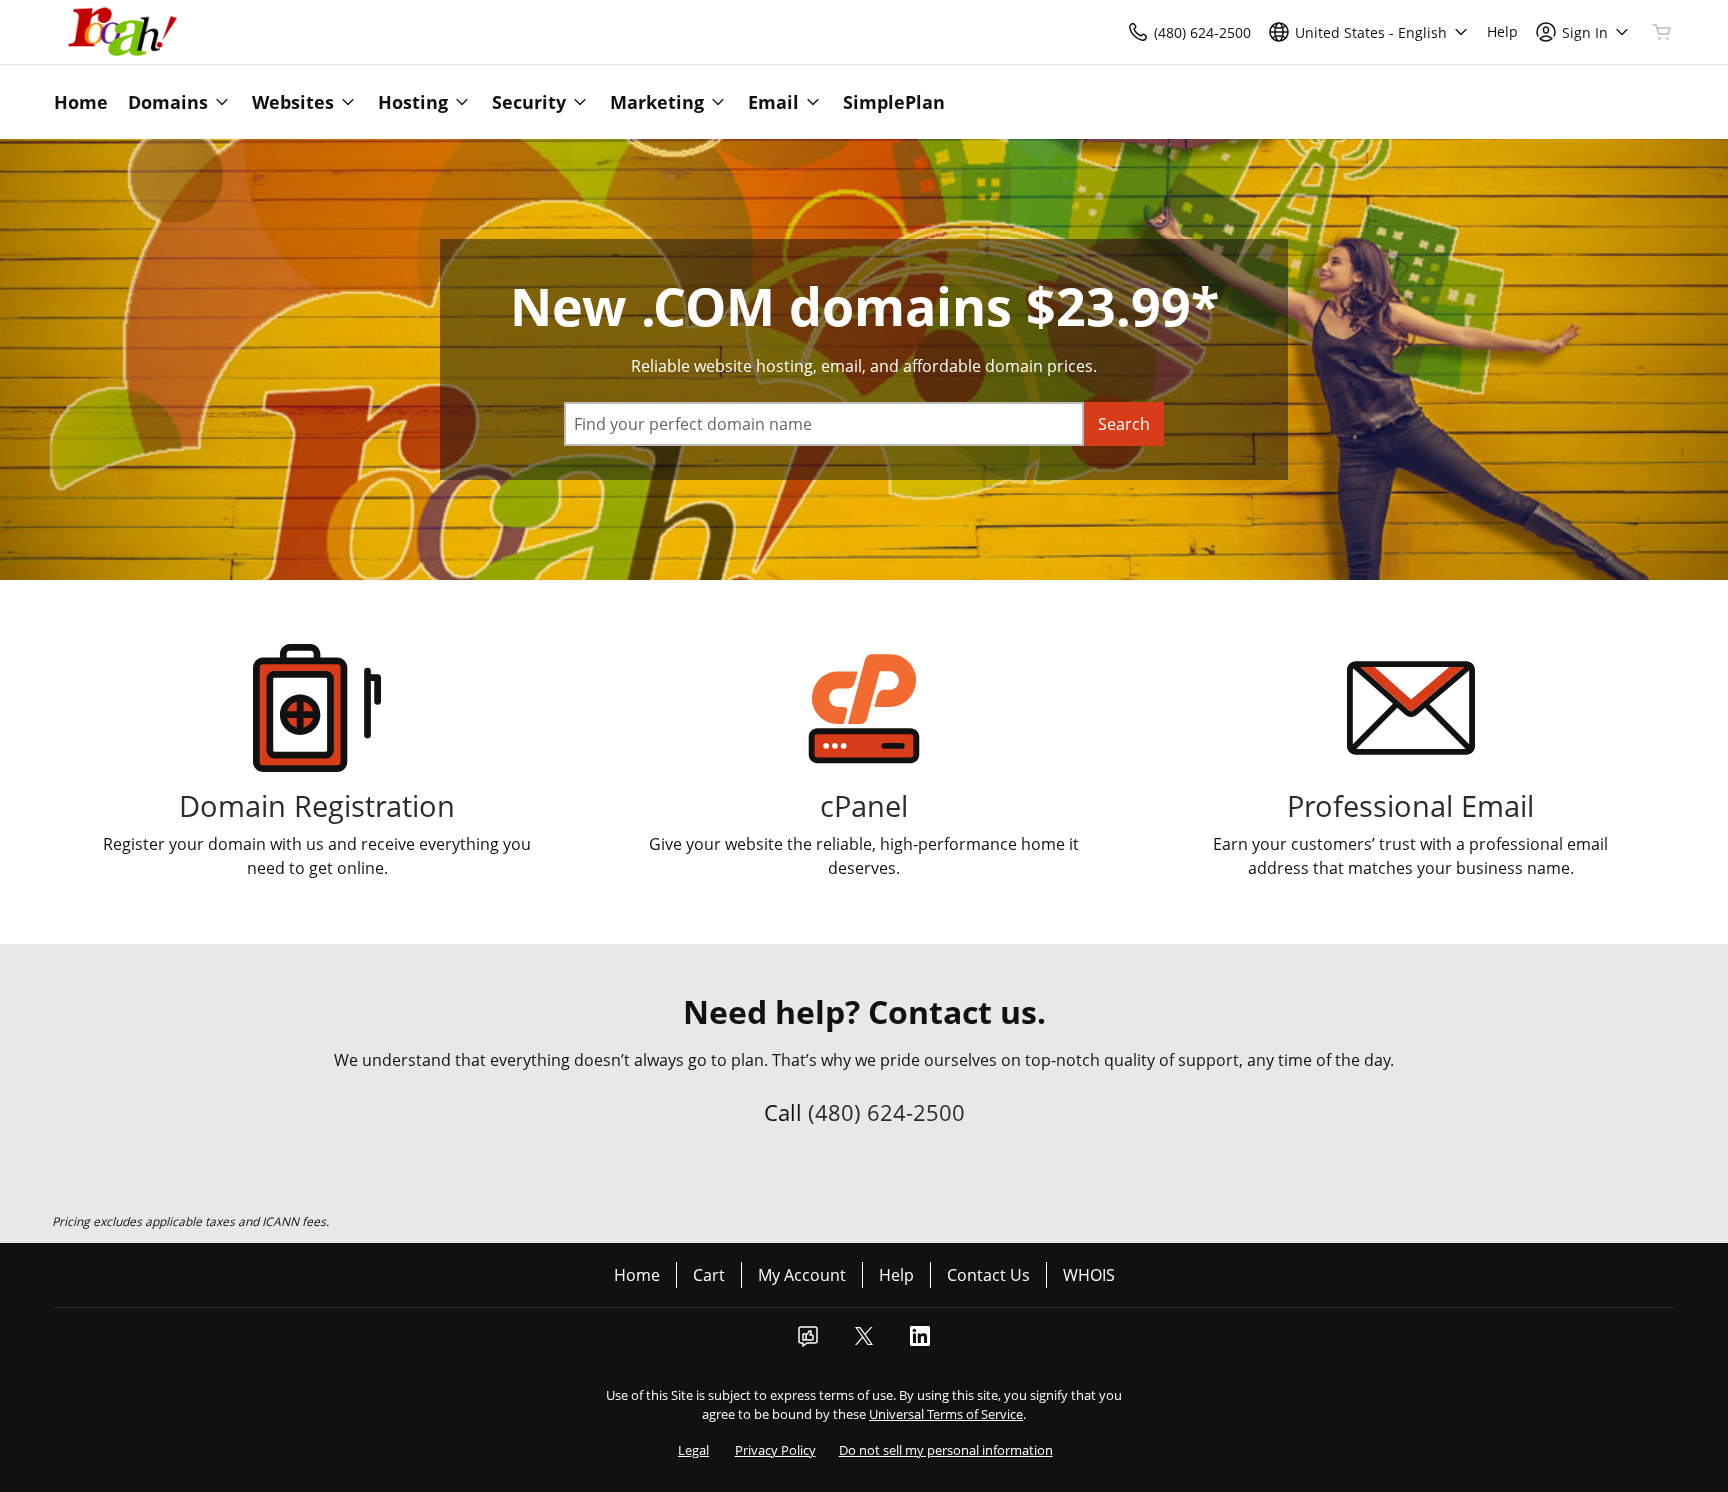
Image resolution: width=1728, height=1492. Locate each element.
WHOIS (1089, 1275)
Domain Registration (317, 805)
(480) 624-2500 (886, 1112)
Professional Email (1410, 805)
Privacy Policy (775, 1450)
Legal (693, 1450)
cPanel (864, 805)
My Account (802, 1275)
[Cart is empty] (1662, 32)
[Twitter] (864, 1342)
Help (896, 1275)
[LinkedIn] (920, 1342)
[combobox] (824, 424)
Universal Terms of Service (946, 1414)
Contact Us (988, 1275)
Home (637, 1275)
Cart (709, 1275)
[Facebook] (808, 1342)
